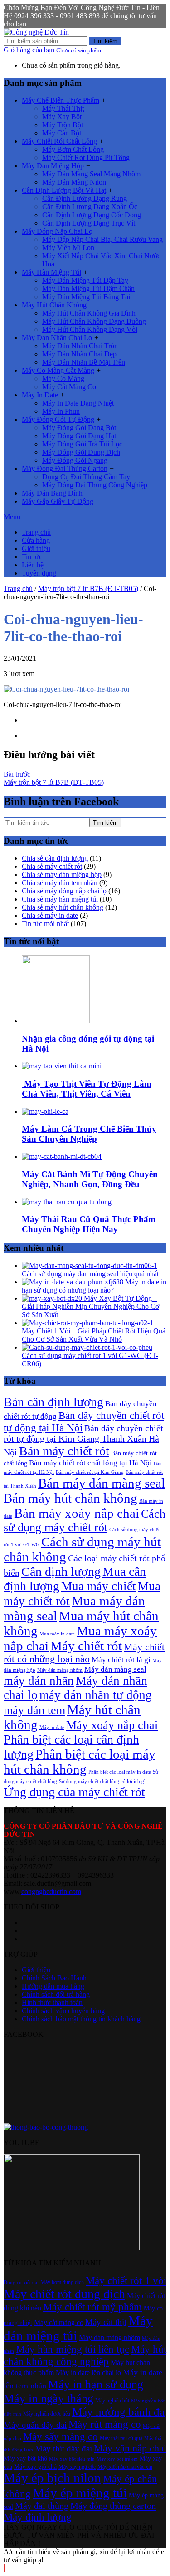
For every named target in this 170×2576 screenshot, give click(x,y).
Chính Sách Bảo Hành (54, 1978)
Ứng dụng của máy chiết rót (74, 1792)
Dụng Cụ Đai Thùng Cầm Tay (86, 477)
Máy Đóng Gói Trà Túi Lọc (82, 444)
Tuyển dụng (39, 573)
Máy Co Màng (63, 378)
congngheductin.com (51, 1892)
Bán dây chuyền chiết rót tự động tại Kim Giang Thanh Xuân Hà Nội (83, 1440)
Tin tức (32, 557)
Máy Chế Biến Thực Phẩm (61, 100)
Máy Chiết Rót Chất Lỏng (59, 141)
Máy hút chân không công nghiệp (85, 2355)
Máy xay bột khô (25, 2458)
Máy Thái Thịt (63, 108)
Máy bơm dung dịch (62, 2282)
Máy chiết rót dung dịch (64, 2294)
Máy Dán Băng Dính (52, 493)
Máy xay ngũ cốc (77, 2467)
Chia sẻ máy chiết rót (52, 866)
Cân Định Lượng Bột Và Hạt (64, 190)
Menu (12, 517)
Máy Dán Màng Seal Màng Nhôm (91, 174)
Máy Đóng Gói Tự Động (58, 419)
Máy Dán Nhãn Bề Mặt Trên (84, 362)
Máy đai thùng (42, 2506)
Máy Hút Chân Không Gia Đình (89, 313)
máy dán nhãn (39, 1681)
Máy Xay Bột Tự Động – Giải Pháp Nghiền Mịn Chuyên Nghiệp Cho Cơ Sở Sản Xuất (90, 1306)
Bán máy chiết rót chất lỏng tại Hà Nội (90, 1463)
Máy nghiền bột (112, 2401)
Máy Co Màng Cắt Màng (58, 370)
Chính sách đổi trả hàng (56, 1994)
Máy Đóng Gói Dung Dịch (81, 452)
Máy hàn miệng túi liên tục (73, 2349)
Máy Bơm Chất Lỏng (73, 149)
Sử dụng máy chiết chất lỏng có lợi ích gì (102, 1782)
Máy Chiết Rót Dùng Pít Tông (86, 158)
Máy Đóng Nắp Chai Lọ (57, 231)
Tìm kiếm (105, 41)
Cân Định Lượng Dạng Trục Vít (89, 223)
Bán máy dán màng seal (102, 1483)
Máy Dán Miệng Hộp (53, 166)
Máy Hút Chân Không (54, 305)
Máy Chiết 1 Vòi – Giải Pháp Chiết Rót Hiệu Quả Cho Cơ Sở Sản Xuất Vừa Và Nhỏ (94, 1335)
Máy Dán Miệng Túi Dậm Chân (88, 288)
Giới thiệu (36, 549)
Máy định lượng (38, 2517)
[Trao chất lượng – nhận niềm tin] (36, 32)
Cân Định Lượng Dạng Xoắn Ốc (90, 207)
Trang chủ (36, 532)
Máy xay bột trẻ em (117, 2459)
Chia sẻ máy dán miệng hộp (62, 875)
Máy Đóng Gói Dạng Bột (79, 428)
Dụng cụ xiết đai (21, 2283)
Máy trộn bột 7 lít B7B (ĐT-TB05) (88, 589)
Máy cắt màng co (59, 2323)
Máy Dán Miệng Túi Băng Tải (86, 297)
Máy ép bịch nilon (52, 2478)
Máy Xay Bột (62, 117)
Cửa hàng (36, 540)
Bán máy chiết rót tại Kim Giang (90, 1472)
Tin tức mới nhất (45, 924)
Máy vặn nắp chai (130, 2448)
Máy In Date (40, 395)
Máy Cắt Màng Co (69, 387)
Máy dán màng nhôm (60, 1670)
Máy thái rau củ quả (121, 2438)
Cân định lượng (61, 1571)
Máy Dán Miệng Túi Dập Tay (85, 280)
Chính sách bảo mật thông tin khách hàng (81, 2019)
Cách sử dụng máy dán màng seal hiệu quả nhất (90, 1274)
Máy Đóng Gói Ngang (75, 460)
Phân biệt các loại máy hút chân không (80, 1762)
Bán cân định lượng (53, 1402)
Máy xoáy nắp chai (112, 1725)
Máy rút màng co (105, 2424)
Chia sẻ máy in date (50, 915)
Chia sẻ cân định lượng (55, 858)
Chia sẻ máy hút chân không (63, 907)
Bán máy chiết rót (64, 1451)
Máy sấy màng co (61, 2436)
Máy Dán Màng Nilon (74, 182)
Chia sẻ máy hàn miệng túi (60, 899)
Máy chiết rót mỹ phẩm (92, 2307)
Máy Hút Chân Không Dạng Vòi (90, 329)
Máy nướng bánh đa (118, 2412)
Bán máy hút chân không (70, 1498)
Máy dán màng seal (115, 1669)
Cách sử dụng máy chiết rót (85, 1521)
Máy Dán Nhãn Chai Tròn (80, 346)
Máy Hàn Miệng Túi (51, 272)
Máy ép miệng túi (80, 2493)
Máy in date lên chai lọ (88, 2373)
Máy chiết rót (86, 1646)
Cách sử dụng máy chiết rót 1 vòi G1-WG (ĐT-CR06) (90, 1360)
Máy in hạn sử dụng (96, 2384)
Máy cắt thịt (106, 2322)
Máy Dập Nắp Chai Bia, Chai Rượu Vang (102, 239)
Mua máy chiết (99, 1586)
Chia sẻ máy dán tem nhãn (60, 883)
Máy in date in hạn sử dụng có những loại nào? (94, 1286)
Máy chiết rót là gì (121, 1660)
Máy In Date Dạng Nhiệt (78, 403)
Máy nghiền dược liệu (47, 2414)
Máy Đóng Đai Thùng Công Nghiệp (95, 485)
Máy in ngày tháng (49, 2398)
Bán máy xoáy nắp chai (77, 1513)
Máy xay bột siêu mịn (72, 2459)
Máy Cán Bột (62, 133)
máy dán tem (34, 1710)
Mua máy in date (57, 1634)
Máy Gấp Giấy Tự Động (58, 501)
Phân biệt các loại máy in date (120, 1772)
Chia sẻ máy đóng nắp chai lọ (64, 891)
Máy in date (52, 1727)
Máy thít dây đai (63, 2448)
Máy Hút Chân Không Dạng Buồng (94, 321)
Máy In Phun (61, 411)
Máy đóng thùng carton (113, 2506)
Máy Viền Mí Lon (68, 248)
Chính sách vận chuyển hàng (63, 2011)
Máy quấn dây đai (35, 2425)
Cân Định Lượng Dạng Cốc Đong (92, 215)
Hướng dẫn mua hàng (53, 1986)
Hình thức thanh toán (52, 2002)
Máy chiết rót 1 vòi (126, 2280)
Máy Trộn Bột (63, 125)
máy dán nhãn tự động (96, 1695)
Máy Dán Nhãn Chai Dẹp (79, 354)
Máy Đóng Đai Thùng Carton (65, 469)
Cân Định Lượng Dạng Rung (85, 198)
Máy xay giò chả (35, 2466)
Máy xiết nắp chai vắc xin (125, 2467)
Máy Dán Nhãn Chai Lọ (57, 338)
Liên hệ (33, 565)
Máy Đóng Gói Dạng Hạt (79, 436)
